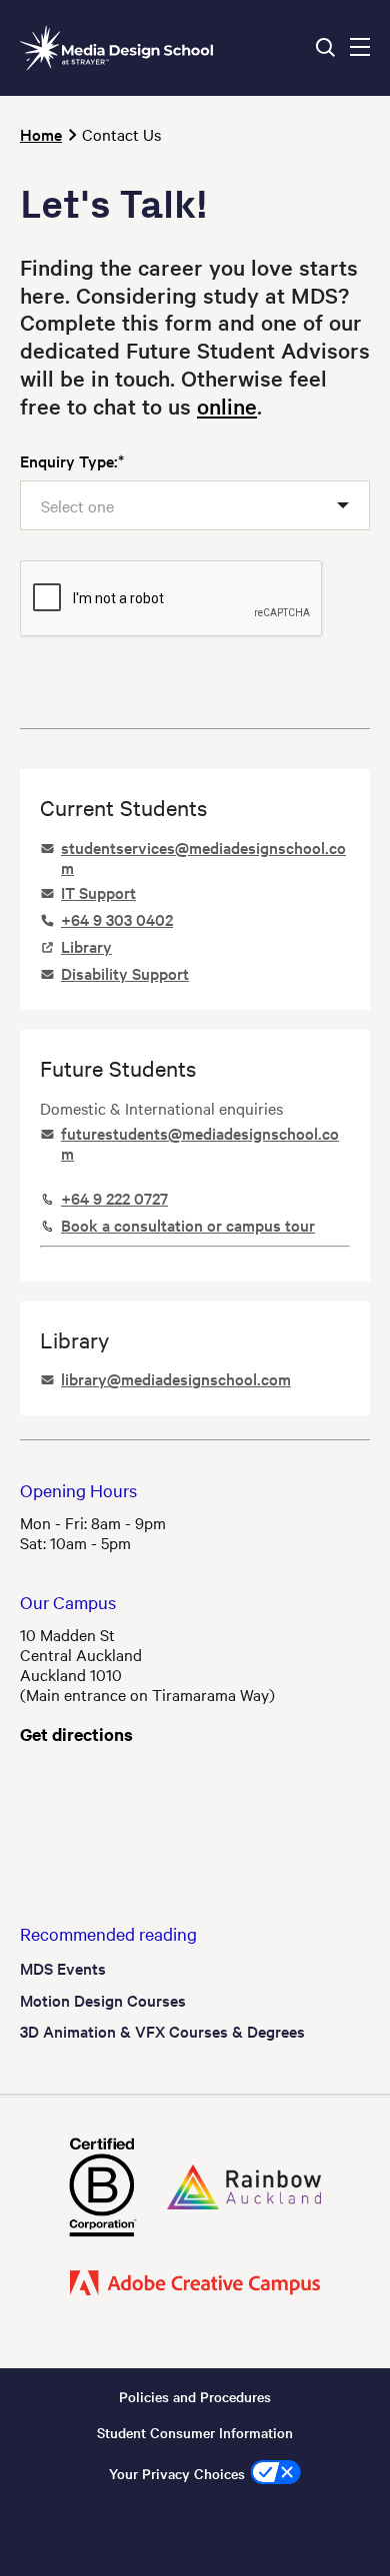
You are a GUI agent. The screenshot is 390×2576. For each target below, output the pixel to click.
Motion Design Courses (103, 2000)
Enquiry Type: (69, 460)
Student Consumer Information (195, 2432)
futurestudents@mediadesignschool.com (200, 1143)
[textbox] (87, 505)
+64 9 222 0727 (114, 1198)
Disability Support (125, 973)
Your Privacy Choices (177, 2473)
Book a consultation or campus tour (188, 1225)
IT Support (98, 892)
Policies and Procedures (195, 2396)
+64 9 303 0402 (117, 919)
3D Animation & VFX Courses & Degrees (162, 2031)
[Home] (116, 48)
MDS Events (63, 1968)
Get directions (76, 1734)
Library (86, 946)
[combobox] (195, 506)
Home (41, 134)
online (227, 406)
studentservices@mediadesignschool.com (203, 857)
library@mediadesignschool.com (176, 1378)
